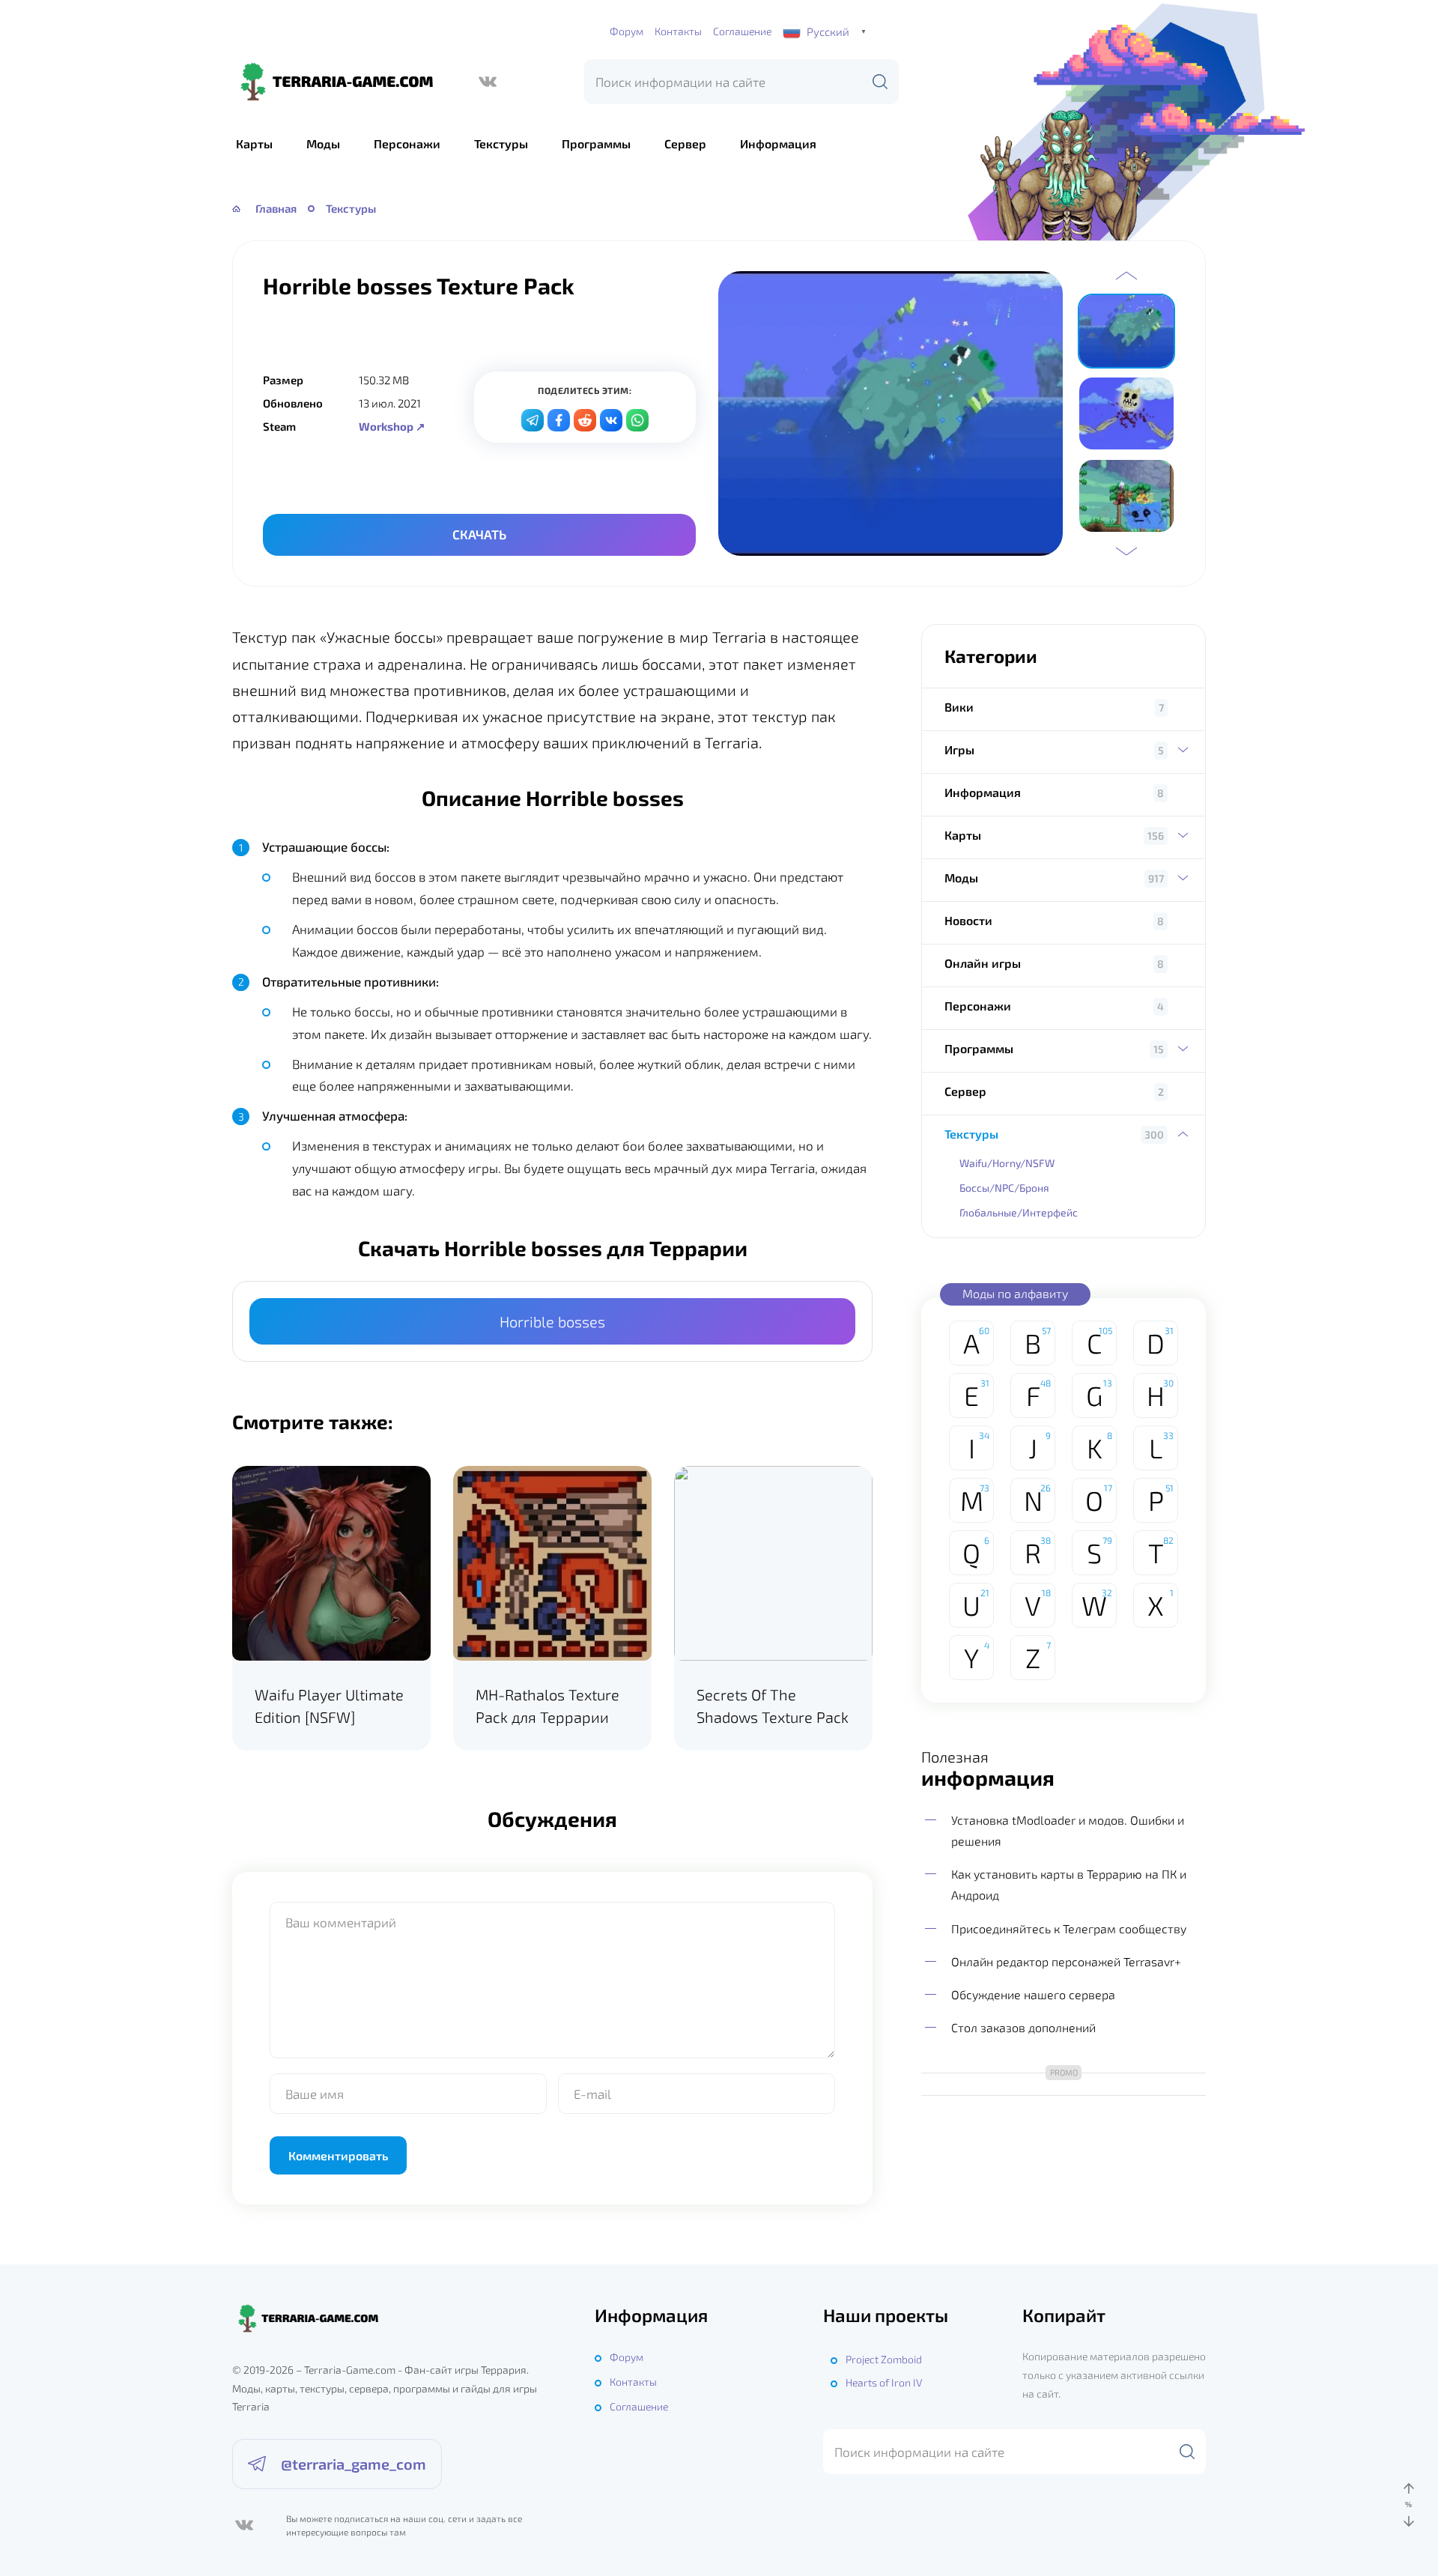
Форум (627, 31)
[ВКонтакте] (488, 82)
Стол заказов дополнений (1023, 2027)
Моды (323, 143)
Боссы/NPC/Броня (1004, 1188)
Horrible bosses (552, 1321)
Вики (959, 707)
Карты (254, 143)
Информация (778, 143)
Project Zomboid (884, 2359)
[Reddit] (585, 420)
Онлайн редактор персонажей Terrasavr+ (1066, 1961)
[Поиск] (880, 82)
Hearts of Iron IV (884, 2382)
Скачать (479, 534)
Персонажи (407, 143)
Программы (596, 143)
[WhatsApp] (637, 420)
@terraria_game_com (354, 2464)
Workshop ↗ (392, 426)
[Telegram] (533, 420)
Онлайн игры (983, 963)
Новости (968, 920)
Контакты (678, 31)
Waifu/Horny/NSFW (1007, 1163)
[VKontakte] (611, 420)
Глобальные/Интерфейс (1019, 1212)
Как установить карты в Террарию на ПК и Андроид (1069, 1884)
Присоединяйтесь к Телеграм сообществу (1069, 1928)
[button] (1126, 276)
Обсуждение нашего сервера (1033, 1994)
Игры (959, 749)
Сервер (685, 143)
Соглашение (742, 31)
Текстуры (501, 143)
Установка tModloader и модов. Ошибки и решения (1068, 1830)
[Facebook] (559, 420)
